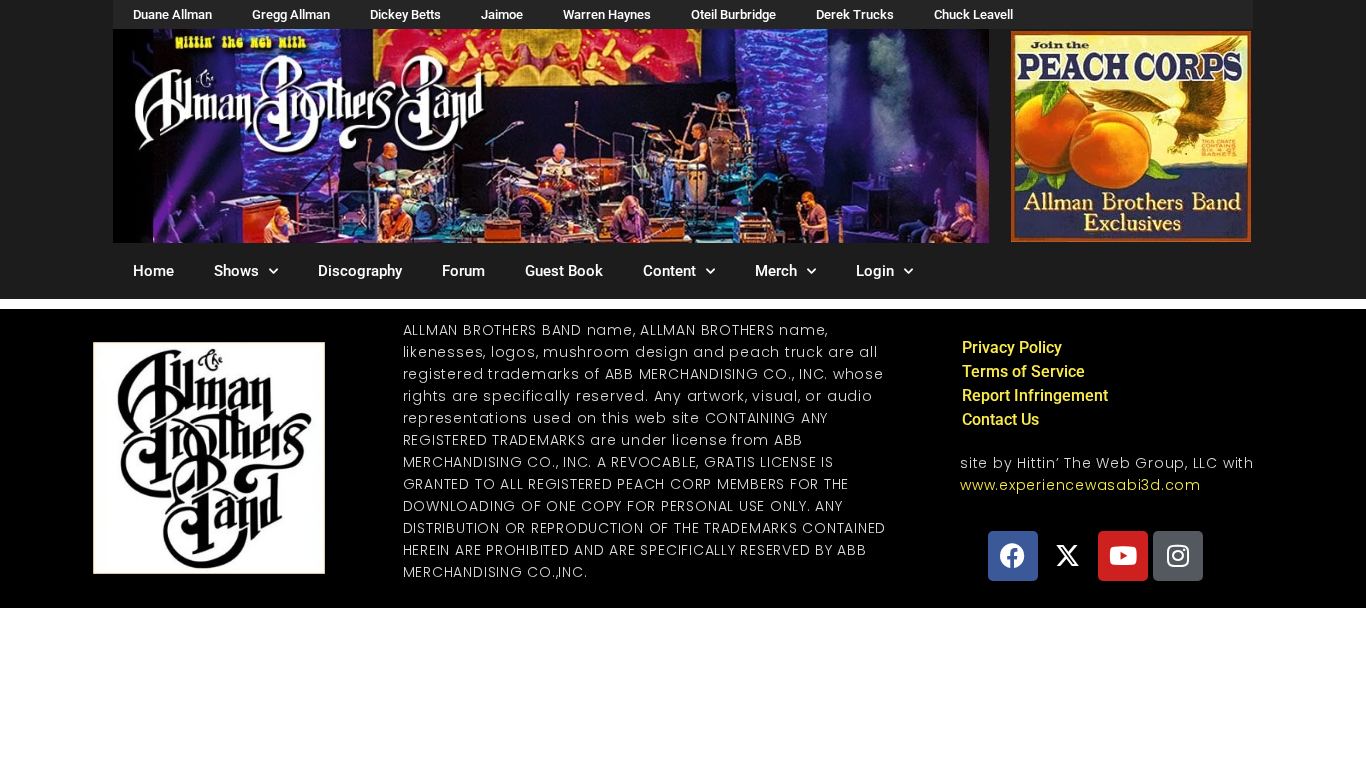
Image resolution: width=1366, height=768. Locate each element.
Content (669, 271)
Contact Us (1000, 419)
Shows (236, 271)
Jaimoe (502, 14)
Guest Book (564, 271)
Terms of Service (1023, 371)
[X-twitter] (1068, 556)
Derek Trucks (855, 14)
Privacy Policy (1012, 347)
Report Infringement (1035, 395)
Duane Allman (172, 14)
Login (875, 271)
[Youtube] (1123, 556)
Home (153, 271)
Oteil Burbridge (733, 14)
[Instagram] (1178, 556)
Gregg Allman (291, 14)
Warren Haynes (607, 14)
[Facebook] (1013, 556)
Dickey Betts (405, 14)
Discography (360, 271)
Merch (776, 271)
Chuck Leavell (973, 14)
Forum (463, 271)
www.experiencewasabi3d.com (1080, 485)
